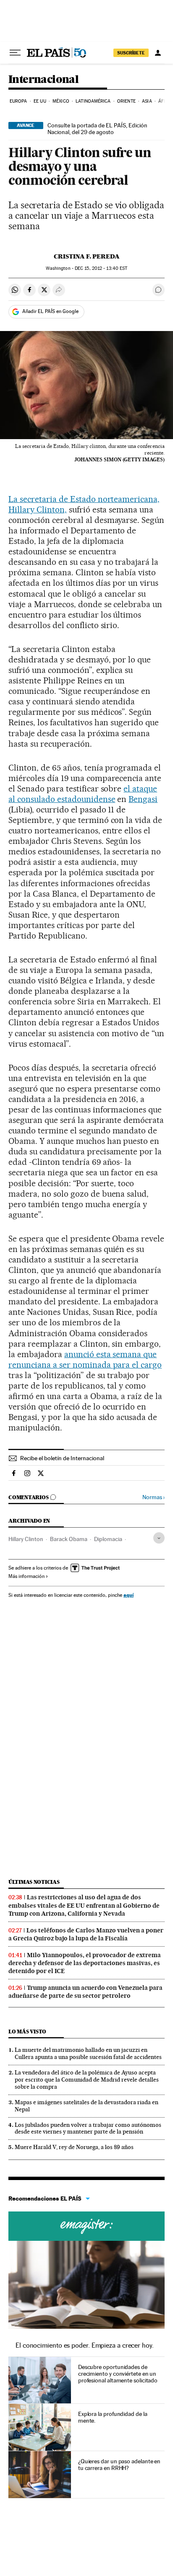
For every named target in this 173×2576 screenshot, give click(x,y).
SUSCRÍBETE (131, 53)
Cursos (86, 2226)
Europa (18, 101)
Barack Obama (69, 1539)
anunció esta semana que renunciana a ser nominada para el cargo (85, 1359)
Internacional (43, 80)
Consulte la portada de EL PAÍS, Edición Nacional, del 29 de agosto (97, 129)
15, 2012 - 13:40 (101, 268)
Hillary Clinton (26, 1539)
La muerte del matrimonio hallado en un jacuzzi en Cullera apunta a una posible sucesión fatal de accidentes (88, 2053)
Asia (147, 101)
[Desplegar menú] (15, 53)
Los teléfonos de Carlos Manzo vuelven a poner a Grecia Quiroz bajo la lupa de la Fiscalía (86, 1934)
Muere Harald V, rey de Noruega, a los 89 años (74, 2147)
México (61, 101)
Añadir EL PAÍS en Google (50, 311)
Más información (26, 1576)
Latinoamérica (93, 101)
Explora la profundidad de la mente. (113, 2417)
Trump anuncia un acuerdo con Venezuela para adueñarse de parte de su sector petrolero (85, 1992)
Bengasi (143, 799)
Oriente (126, 101)
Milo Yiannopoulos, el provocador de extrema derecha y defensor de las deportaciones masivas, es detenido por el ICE (85, 1963)
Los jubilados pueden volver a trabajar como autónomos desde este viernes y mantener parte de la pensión (88, 2128)
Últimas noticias (34, 1882)
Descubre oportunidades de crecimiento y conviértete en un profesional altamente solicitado (118, 2374)
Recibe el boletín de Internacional (62, 1458)
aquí (128, 1595)
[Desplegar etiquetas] (159, 1538)
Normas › (153, 1497)
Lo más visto (27, 2032)
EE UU (40, 101)
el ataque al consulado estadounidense (83, 794)
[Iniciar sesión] (158, 53)
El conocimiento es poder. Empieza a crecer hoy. (85, 2345)
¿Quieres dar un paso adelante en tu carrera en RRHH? (119, 2465)
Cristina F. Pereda (87, 256)
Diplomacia (108, 1539)
